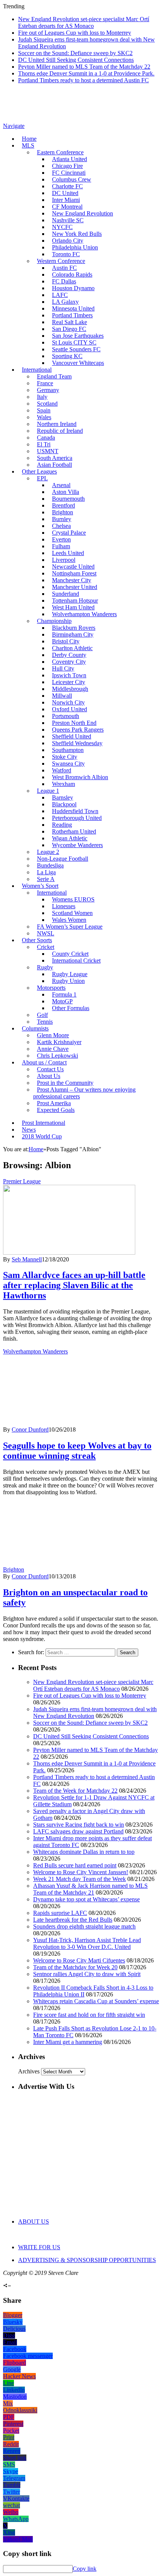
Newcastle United (73, 567)
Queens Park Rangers (78, 730)
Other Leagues (39, 471)
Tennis (45, 1022)
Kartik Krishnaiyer (59, 1042)
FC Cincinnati (69, 173)
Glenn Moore (53, 1035)
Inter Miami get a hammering (68, 2042)
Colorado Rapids (72, 275)
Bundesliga (50, 865)
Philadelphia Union (75, 247)
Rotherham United (74, 831)
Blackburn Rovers (74, 628)
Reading (62, 825)
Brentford (63, 505)
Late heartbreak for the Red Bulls (73, 1920)
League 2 (48, 852)
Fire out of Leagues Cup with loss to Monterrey (75, 33)
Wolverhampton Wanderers (84, 614)
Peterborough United (77, 818)
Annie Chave (53, 1049)
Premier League (22, 1181)
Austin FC (64, 268)
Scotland (47, 404)
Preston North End (74, 723)
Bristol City (66, 641)
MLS (28, 145)
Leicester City (69, 682)
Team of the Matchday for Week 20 (75, 1967)
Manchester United (75, 587)
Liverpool (64, 560)
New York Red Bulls (77, 234)
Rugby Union (68, 981)
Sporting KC (67, 356)
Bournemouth (68, 499)
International (37, 370)
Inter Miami (66, 200)
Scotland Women (72, 913)
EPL (42, 478)
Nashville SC (68, 220)
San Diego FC (69, 329)
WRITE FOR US (39, 2247)
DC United (65, 193)
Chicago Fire (67, 166)
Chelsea (61, 526)
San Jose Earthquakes (78, 336)
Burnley (62, 519)
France (45, 383)
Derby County (69, 655)
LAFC (60, 295)
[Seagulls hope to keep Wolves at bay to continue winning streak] (69, 1423)
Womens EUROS (73, 899)
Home (29, 139)
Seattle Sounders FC (76, 349)
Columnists (35, 1028)
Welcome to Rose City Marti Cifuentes (79, 1960)
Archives (29, 2071)
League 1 (48, 791)
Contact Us (50, 1069)
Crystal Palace (69, 533)
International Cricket (76, 960)
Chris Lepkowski (57, 1056)
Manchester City (72, 580)
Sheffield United (72, 736)
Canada (46, 438)
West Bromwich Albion (80, 777)
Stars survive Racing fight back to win (79, 1825)
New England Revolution (83, 213)
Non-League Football (63, 859)
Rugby (45, 967)
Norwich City (68, 702)
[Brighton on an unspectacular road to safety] (92, 1569)
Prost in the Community (65, 1083)
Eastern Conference (60, 152)
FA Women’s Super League (70, 927)
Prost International (44, 1123)
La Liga (46, 872)
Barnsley (63, 797)
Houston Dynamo (73, 288)
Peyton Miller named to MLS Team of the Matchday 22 (84, 67)
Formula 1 (64, 994)
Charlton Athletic (72, 648)
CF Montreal (67, 207)
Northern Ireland (57, 424)
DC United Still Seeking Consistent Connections (76, 60)
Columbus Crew (72, 179)
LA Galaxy (65, 302)
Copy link (85, 2569)
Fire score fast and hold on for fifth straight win (89, 2015)
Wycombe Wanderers (77, 845)
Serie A (46, 879)
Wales (44, 417)
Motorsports (51, 988)
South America (55, 458)
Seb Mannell (27, 1259)
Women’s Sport (40, 886)
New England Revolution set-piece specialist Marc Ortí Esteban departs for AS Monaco (84, 22)
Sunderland (66, 594)
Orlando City (68, 241)
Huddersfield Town (75, 811)
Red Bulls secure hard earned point (75, 1865)
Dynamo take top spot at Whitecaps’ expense (86, 1899)
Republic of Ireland (60, 431)
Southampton (68, 750)
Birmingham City (73, 634)
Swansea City (68, 764)
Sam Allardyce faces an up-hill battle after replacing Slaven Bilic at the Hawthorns (74, 1285)
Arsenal (61, 485)
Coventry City (69, 662)
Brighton (63, 512)
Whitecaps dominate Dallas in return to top (84, 1852)
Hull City (63, 668)
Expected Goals (56, 1110)
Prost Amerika (54, 1103)
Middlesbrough (70, 689)
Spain (44, 410)
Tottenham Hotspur (75, 601)
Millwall (62, 696)
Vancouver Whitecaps (78, 363)
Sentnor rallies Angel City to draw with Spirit (87, 1974)
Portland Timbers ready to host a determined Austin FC (83, 80)
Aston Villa (66, 492)
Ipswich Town (69, 675)
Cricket (46, 947)
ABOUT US (34, 2222)
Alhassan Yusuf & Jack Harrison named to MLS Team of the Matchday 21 (90, 1889)
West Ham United (73, 607)
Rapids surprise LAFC (60, 1913)
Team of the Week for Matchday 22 (75, 1791)
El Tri (44, 444)
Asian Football (54, 465)
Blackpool (64, 804)
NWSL (46, 933)
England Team (54, 376)
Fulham (61, 546)
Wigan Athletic (70, 838)
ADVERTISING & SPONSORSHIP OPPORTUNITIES (87, 2260)
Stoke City (65, 757)
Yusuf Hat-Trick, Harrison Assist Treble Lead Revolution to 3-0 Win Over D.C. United (87, 1943)
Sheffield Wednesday (77, 743)
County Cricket (70, 954)
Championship (54, 621)
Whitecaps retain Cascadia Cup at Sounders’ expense (96, 2001)
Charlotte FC (67, 186)
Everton (61, 539)
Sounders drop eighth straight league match (84, 1926)
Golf (42, 1015)
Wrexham (63, 784)
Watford (62, 770)
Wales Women (69, 920)
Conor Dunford (30, 1429)
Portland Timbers (72, 315)
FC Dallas (64, 281)
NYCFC (62, 227)
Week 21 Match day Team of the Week (79, 1879)
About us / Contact (44, 1062)
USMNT (48, 451)
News (29, 1130)
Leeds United (68, 553)
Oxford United (70, 709)
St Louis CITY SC (74, 342)
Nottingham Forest (74, 573)
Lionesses (64, 906)
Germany (48, 390)
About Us (49, 1076)
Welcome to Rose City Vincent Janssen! (81, 1872)
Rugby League (70, 974)
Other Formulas (71, 1008)
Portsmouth (66, 716)
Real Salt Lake (70, 322)
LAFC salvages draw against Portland (78, 1831)
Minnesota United (73, 308)
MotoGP (62, 1001)
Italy (42, 397)
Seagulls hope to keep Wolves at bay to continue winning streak (77, 1451)
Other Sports (37, 940)
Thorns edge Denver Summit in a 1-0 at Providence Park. (86, 73)
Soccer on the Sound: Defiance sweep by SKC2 (75, 53)
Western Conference (61, 261)
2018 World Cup (42, 1136)
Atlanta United (70, 159)
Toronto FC (66, 254)
